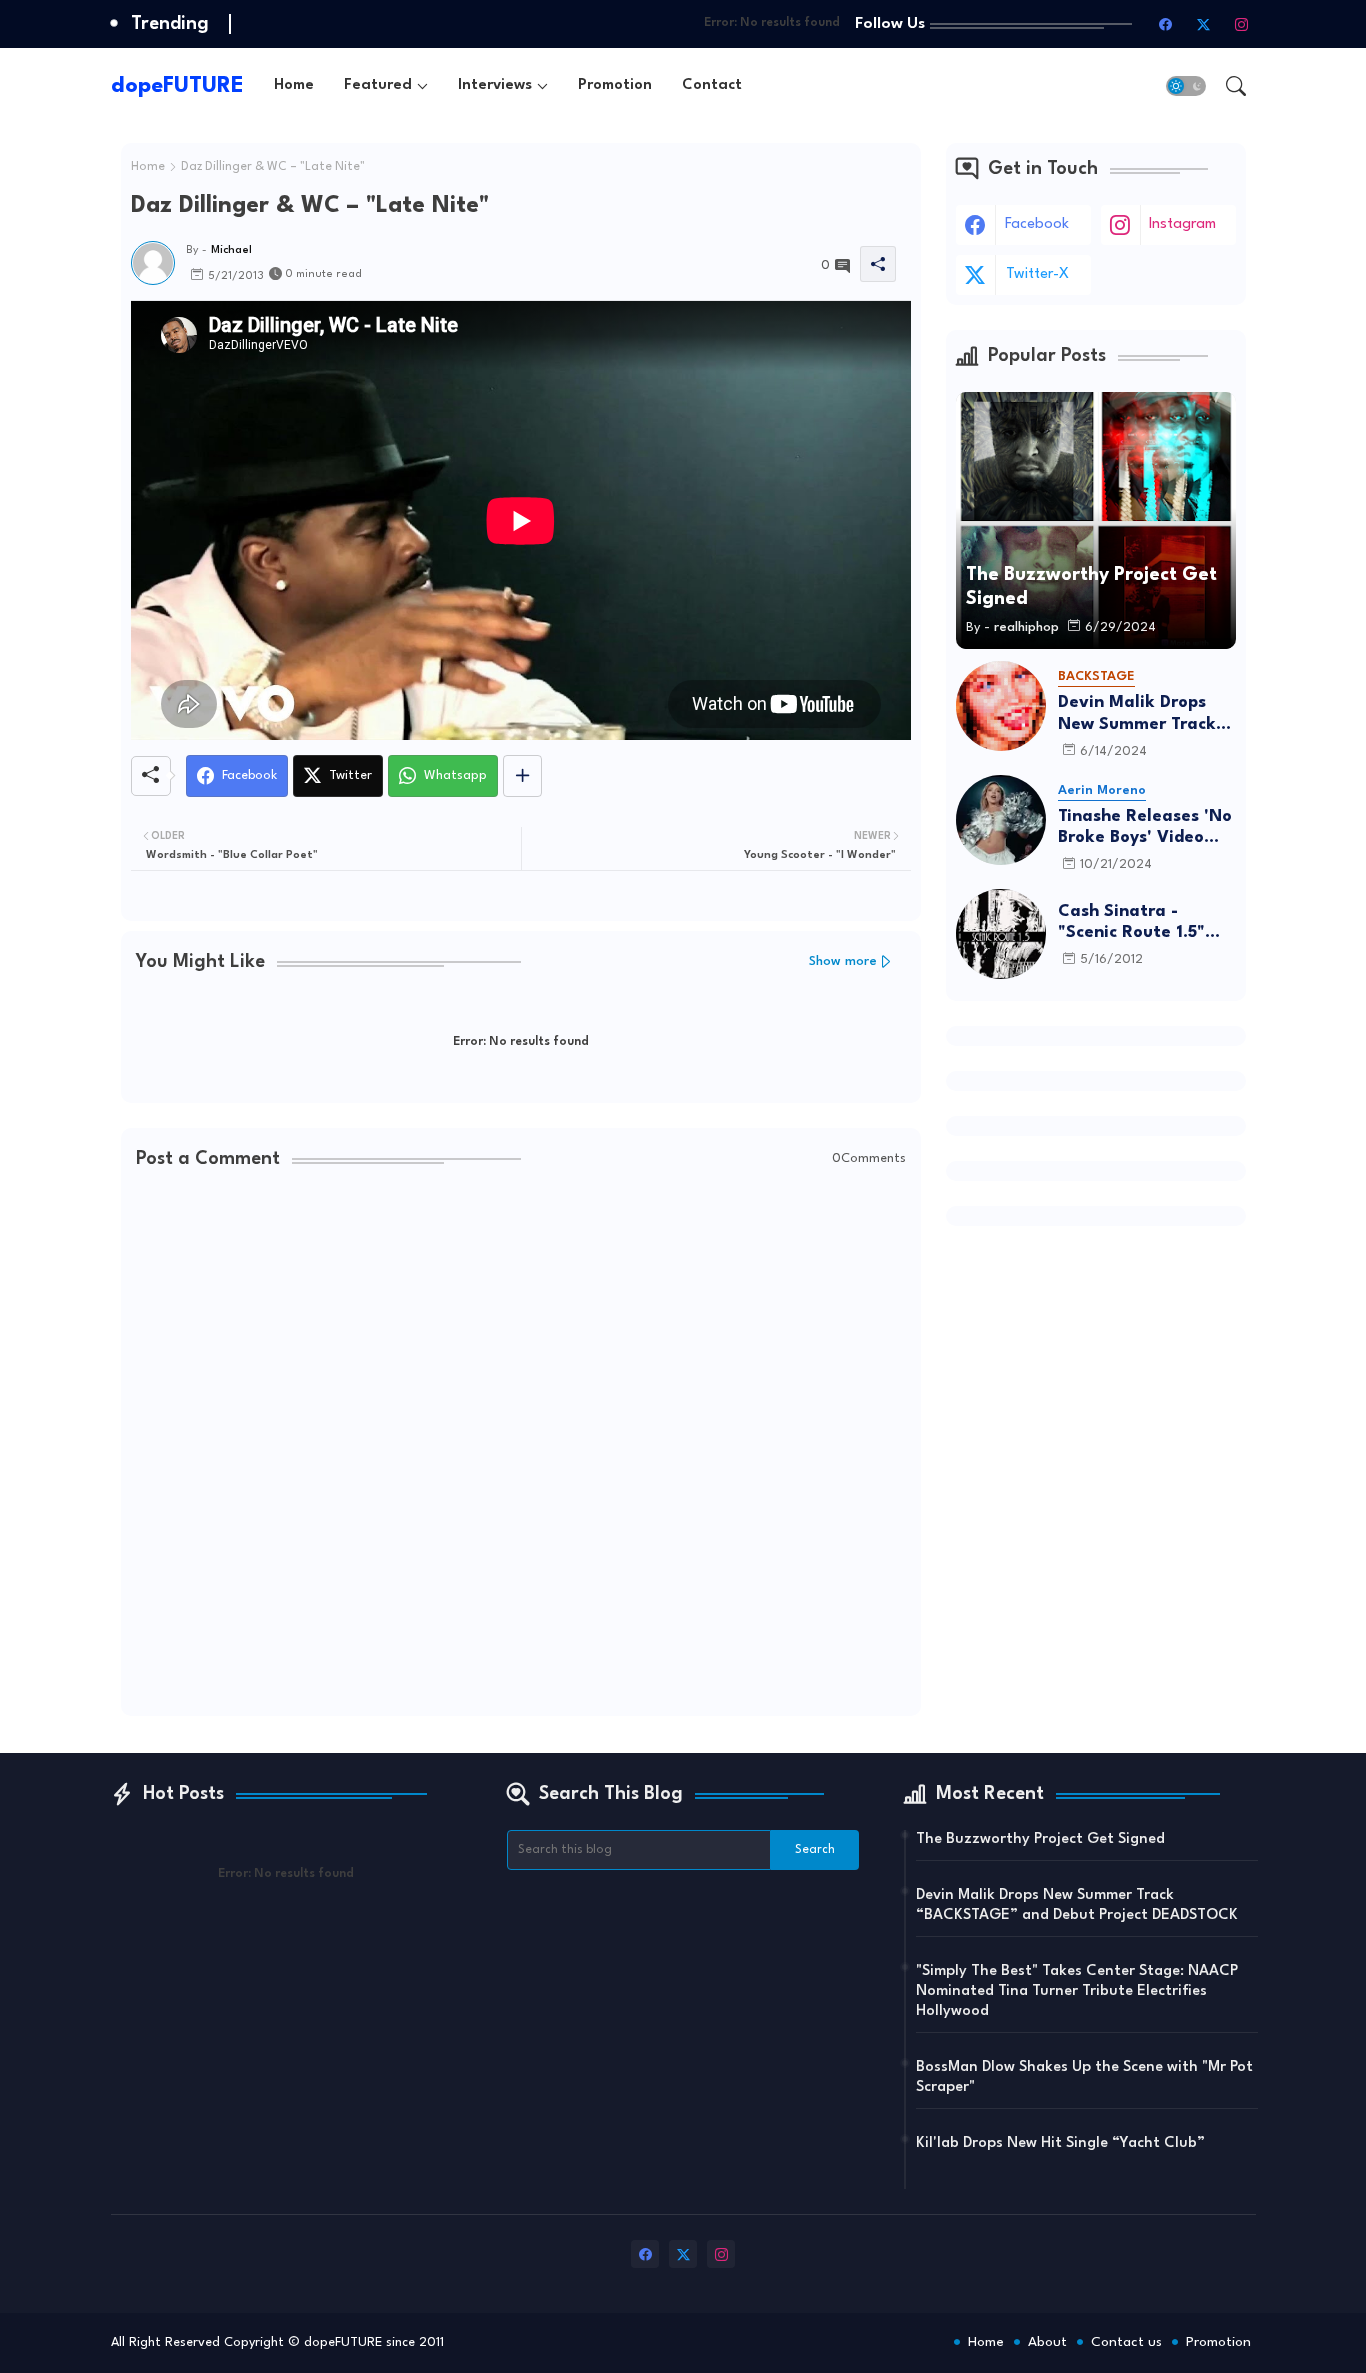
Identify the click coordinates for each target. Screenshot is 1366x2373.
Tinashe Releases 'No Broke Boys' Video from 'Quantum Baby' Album (1147, 828)
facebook (1037, 224)
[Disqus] (521, 1445)
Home (294, 85)
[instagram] (1242, 24)
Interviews (495, 85)
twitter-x (1037, 274)
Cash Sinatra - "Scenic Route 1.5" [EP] (1131, 923)
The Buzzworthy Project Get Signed (1040, 1839)
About (1047, 2342)
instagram (1182, 224)
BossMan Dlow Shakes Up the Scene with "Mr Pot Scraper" (1084, 2077)
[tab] (294, 85)
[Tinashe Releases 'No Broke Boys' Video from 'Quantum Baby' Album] (1001, 820)
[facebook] (1166, 24)
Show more (843, 961)
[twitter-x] (1204, 24)
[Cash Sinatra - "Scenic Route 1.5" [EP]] (1001, 934)
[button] (1186, 86)
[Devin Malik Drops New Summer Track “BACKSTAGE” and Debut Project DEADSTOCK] (1001, 706)
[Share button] (522, 776)
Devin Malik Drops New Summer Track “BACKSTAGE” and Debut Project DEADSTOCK (1137, 714)
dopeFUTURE (177, 86)
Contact (712, 85)
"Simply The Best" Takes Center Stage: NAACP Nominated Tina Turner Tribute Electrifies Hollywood (1077, 1991)
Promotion (615, 85)
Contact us (1126, 2342)
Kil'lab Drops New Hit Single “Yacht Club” (1060, 2143)
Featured (378, 85)
